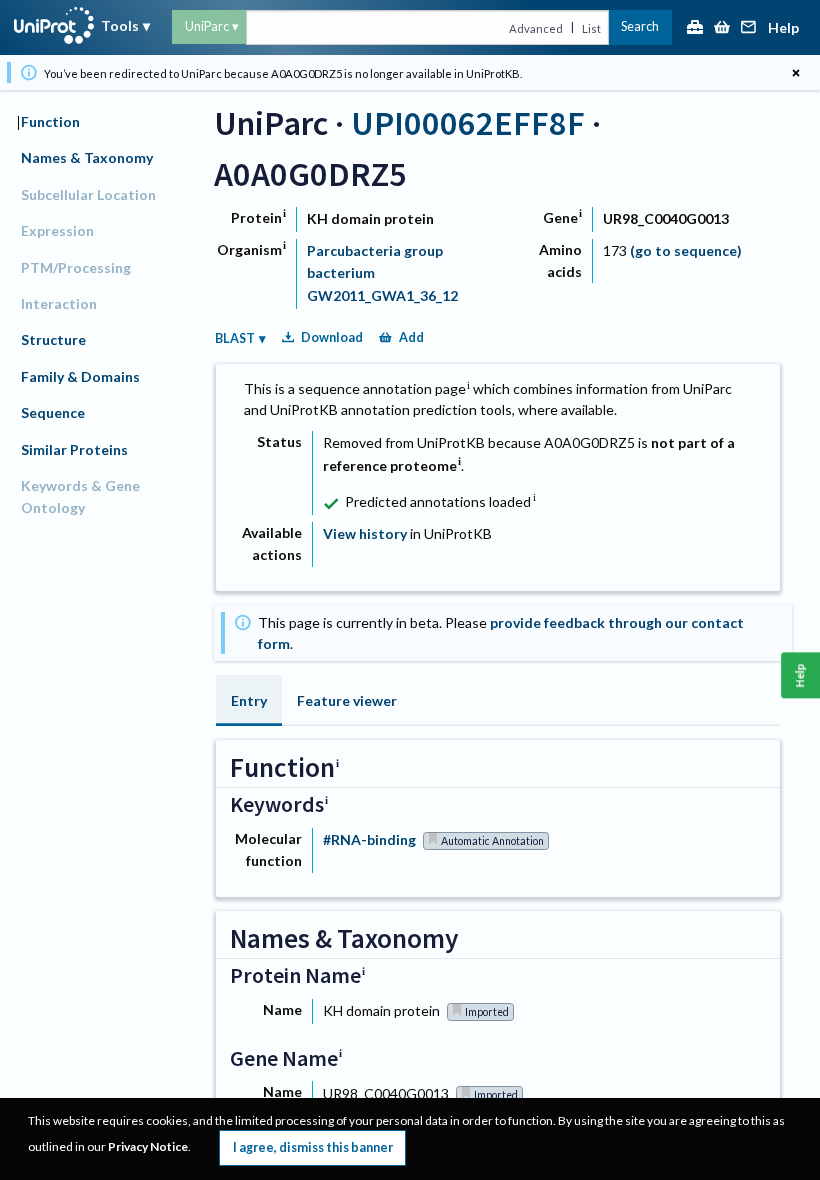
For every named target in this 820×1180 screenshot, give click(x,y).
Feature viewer (347, 700)
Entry (249, 700)
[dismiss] (795, 72)
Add (411, 337)
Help (783, 28)
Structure (53, 339)
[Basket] (722, 28)
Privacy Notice (148, 1146)
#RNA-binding (369, 839)
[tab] (249, 700)
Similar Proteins (74, 449)
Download (332, 337)
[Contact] (749, 28)
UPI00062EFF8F (468, 122)
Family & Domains (80, 376)
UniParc (207, 26)
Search (640, 26)
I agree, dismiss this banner (313, 1147)
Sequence (53, 412)
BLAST (235, 338)
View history (365, 533)
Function (50, 121)
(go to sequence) (686, 250)
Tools (120, 25)
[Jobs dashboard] (695, 28)
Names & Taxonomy (87, 157)
